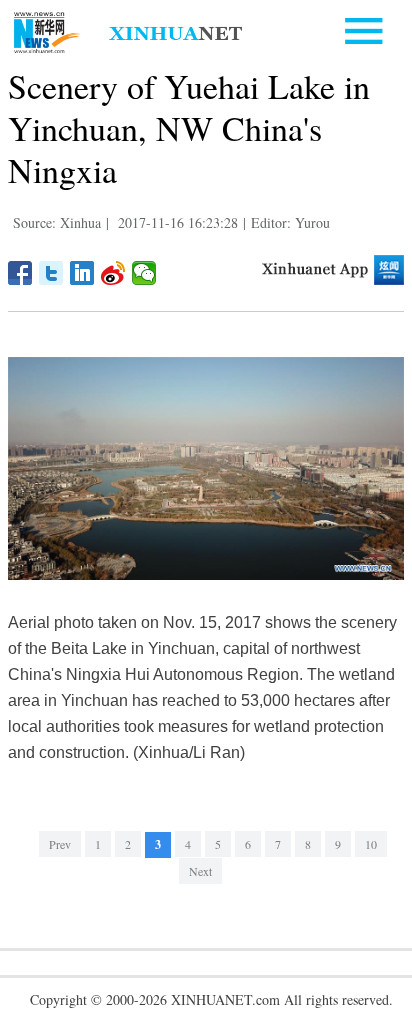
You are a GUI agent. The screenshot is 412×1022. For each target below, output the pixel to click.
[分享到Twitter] (51, 273)
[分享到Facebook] (20, 273)
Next (200, 871)
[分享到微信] (144, 273)
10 (371, 844)
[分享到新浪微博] (113, 273)
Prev (60, 844)
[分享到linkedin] (82, 273)
